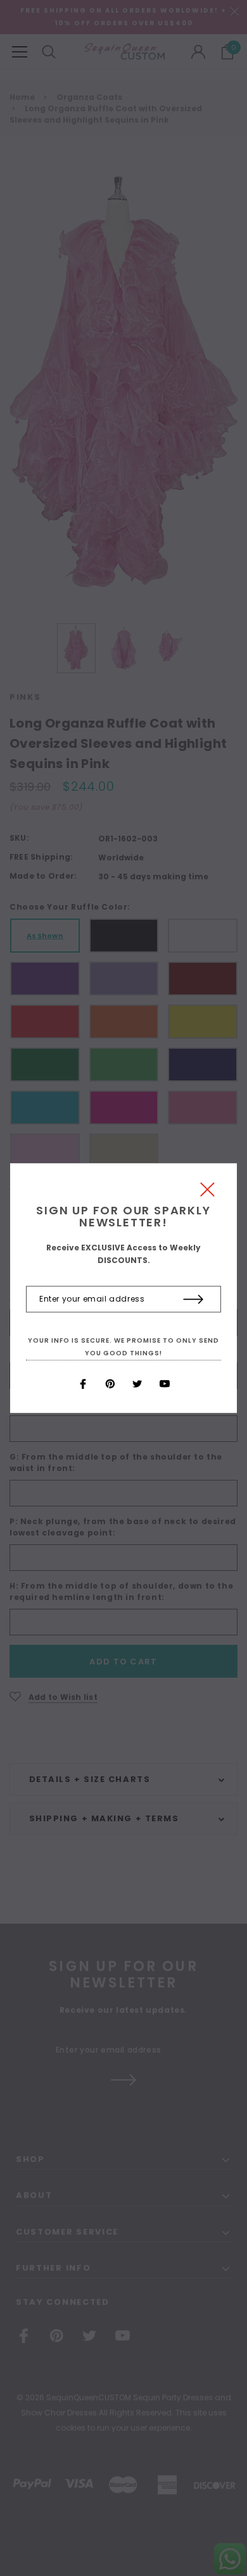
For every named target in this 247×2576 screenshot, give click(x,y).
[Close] (207, 1193)
